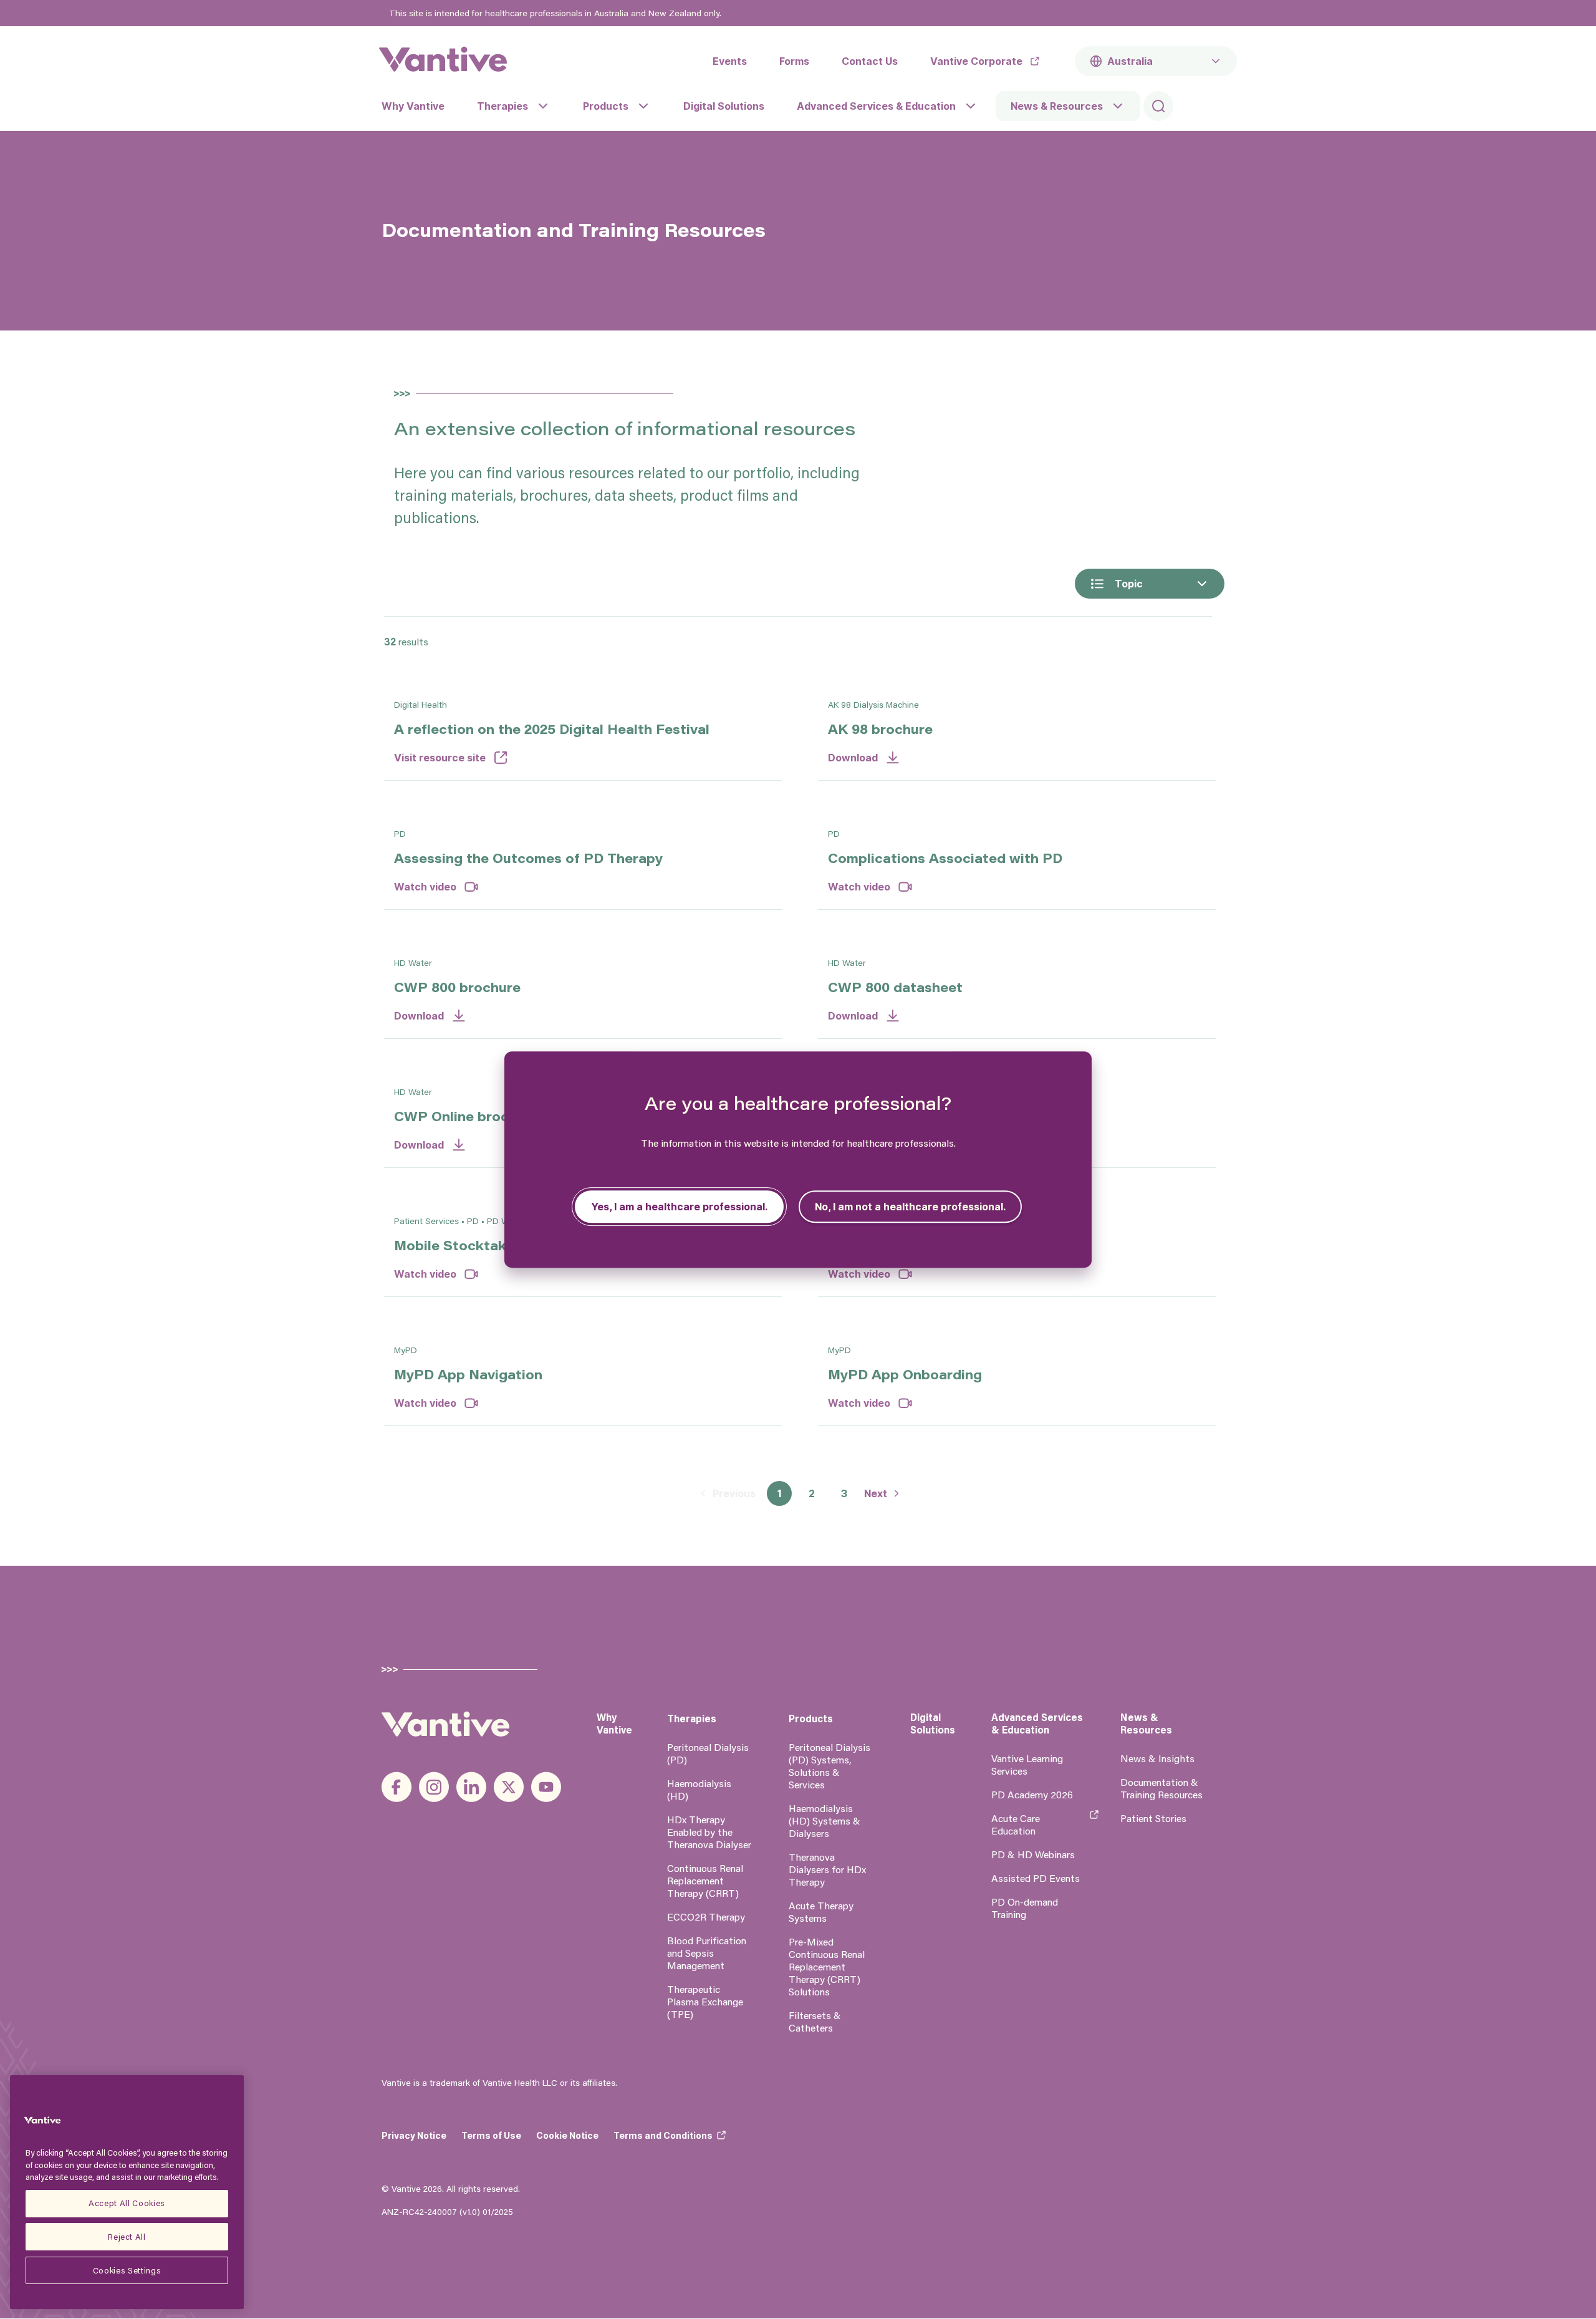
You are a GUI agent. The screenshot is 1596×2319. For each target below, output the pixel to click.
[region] (127, 2192)
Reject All (127, 2236)
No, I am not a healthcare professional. (910, 1207)
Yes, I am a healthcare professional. (679, 1207)
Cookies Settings (127, 2270)
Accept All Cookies (127, 2203)
